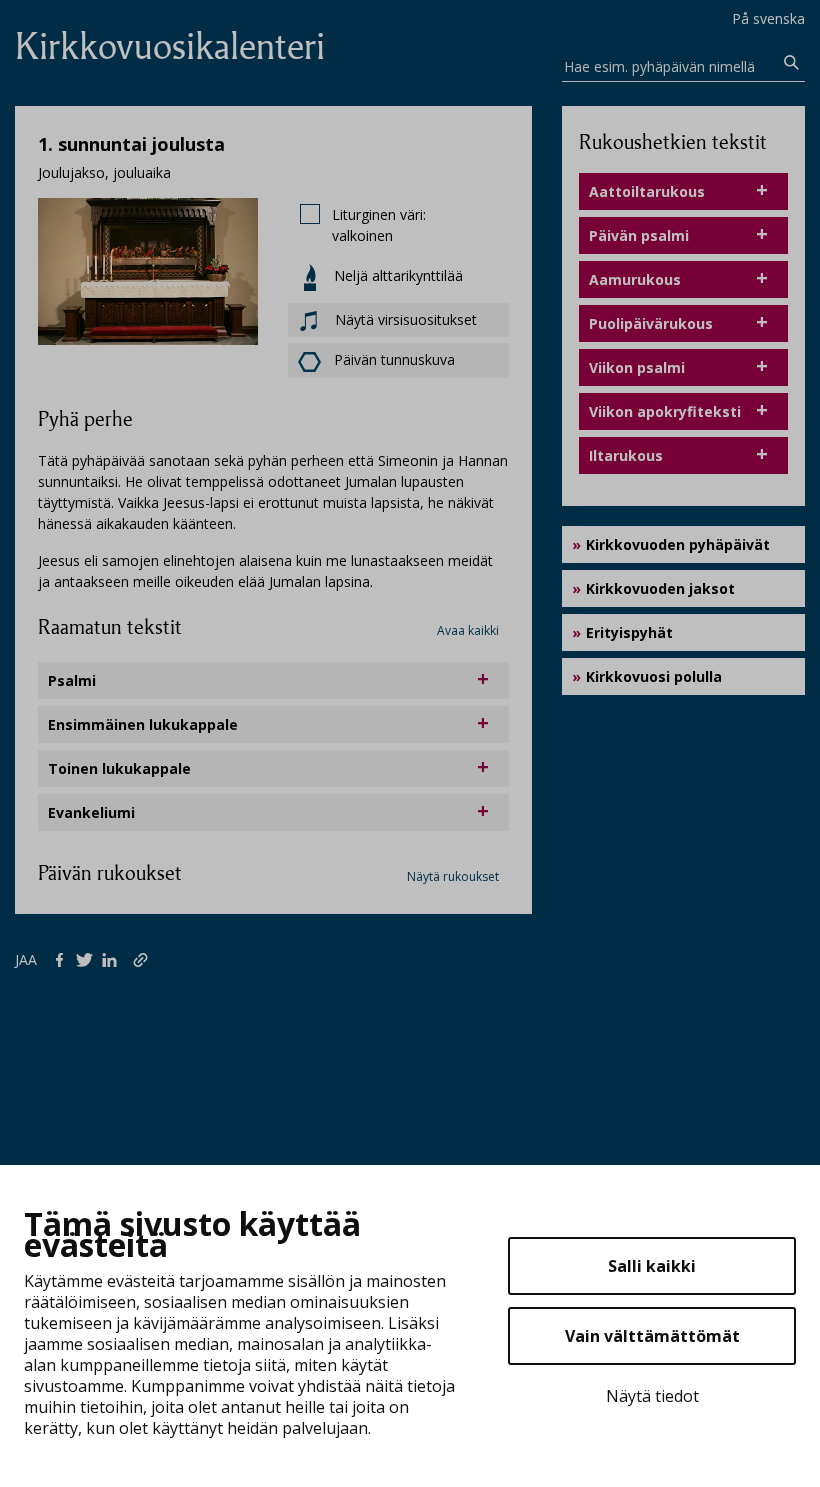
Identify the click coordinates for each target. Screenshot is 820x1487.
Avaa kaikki (468, 630)
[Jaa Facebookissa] (63, 959)
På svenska (768, 18)
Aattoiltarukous (647, 191)
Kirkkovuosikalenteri (170, 46)
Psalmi (72, 680)
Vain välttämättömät (652, 1336)
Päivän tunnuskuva (394, 359)
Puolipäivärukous (651, 323)
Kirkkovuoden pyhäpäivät (678, 544)
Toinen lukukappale (119, 768)
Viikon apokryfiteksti (665, 411)
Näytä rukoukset (453, 876)
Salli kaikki (652, 1266)
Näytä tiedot (652, 1396)
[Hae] (791, 63)
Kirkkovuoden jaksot (660, 588)
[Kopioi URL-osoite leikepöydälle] (142, 959)
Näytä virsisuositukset (404, 319)
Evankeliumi (91, 812)
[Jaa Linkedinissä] (113, 959)
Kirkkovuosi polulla (654, 676)
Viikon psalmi (637, 367)
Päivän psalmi (639, 235)
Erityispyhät (629, 632)
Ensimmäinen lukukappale (143, 724)
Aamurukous (635, 279)
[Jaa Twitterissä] (88, 959)
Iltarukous (626, 455)
